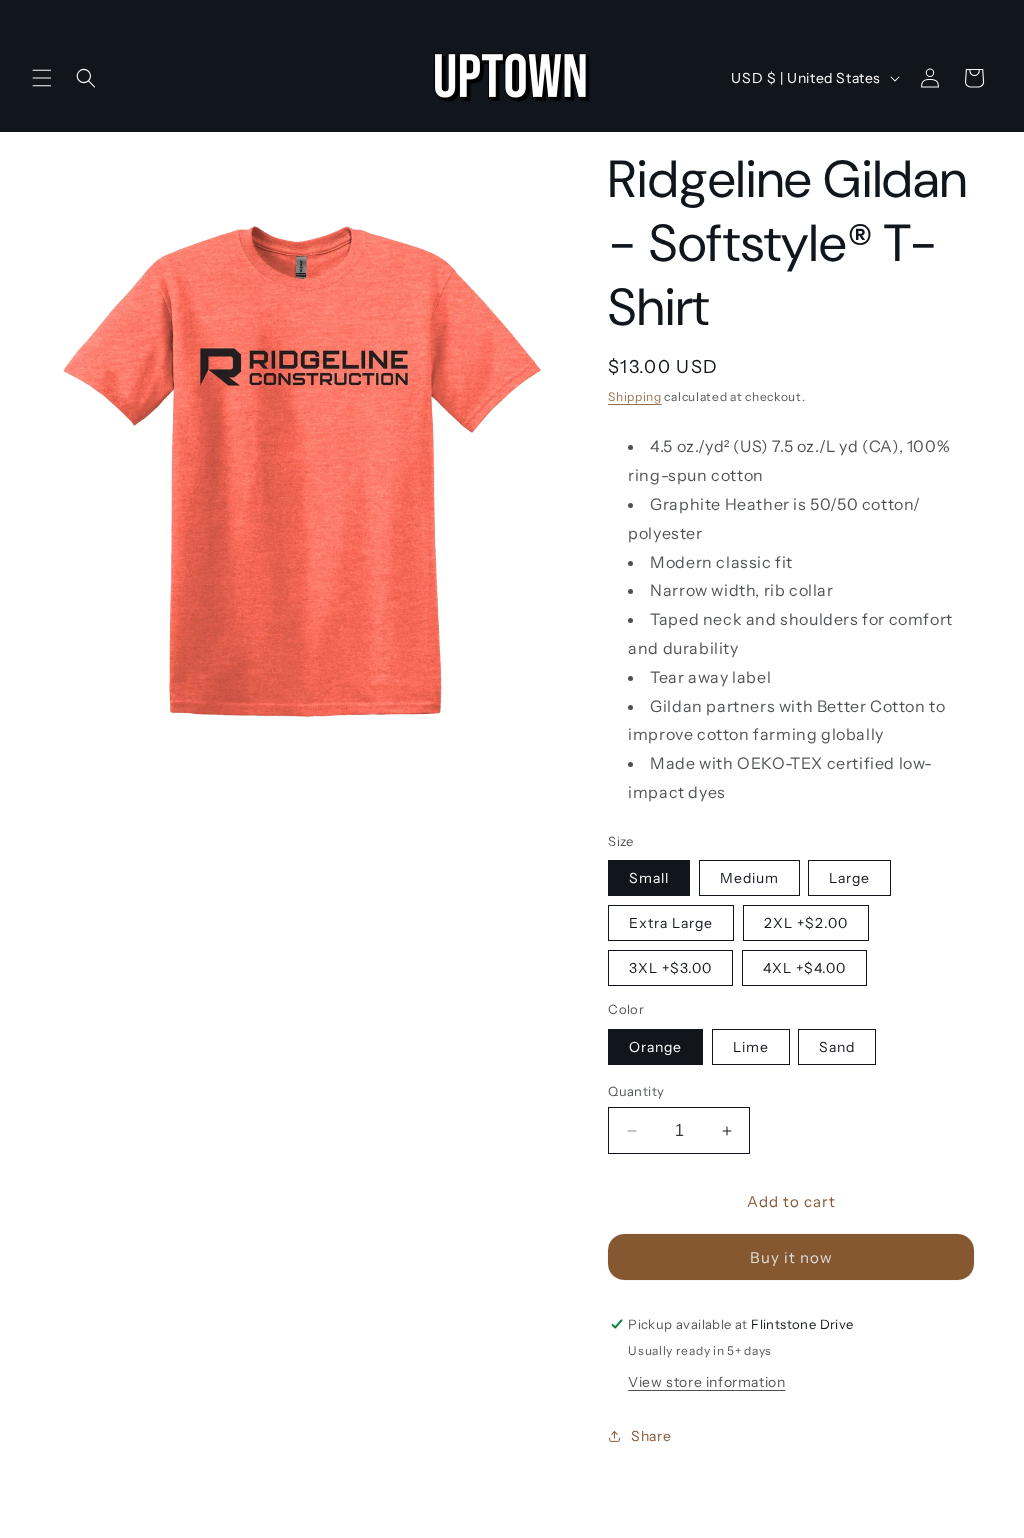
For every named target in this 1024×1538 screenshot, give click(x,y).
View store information (706, 1382)
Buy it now (791, 1257)
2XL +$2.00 (806, 923)
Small (649, 878)
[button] (42, 78)
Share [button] (651, 1436)
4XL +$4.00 (804, 968)
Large (849, 878)
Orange (655, 1047)
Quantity (636, 1091)
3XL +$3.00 (670, 968)
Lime (751, 1047)
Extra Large (671, 923)
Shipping (635, 396)
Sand (837, 1047)
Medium (749, 878)
